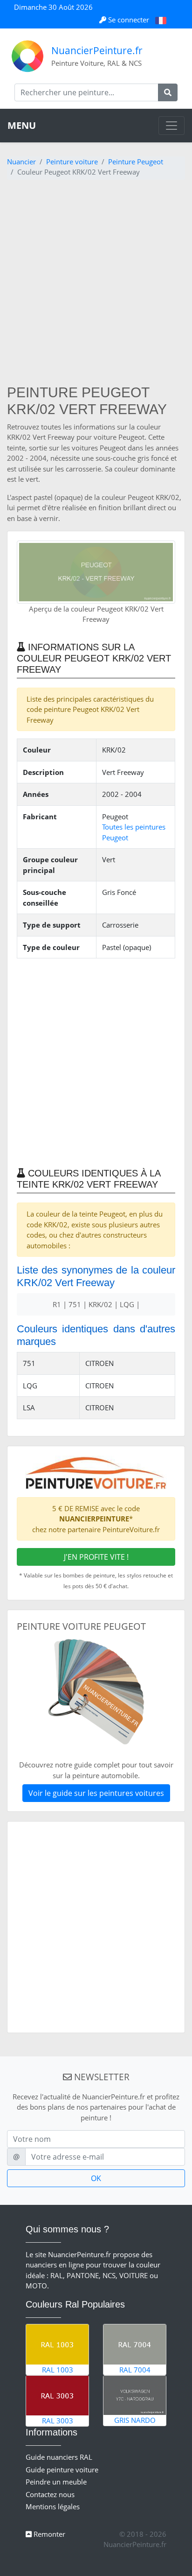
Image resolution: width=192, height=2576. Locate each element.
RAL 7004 (135, 2370)
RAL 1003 (58, 2370)
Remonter (48, 2534)
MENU (22, 125)
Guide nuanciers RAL (59, 2457)
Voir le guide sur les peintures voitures (96, 1793)
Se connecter (129, 20)
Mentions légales (53, 2506)
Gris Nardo (135, 2420)
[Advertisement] (96, 283)
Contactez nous (50, 2494)
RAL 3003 (58, 2421)
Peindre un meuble (56, 2482)
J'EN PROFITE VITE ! (96, 1557)
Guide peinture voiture (62, 2470)
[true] (168, 92)
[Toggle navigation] (171, 126)
